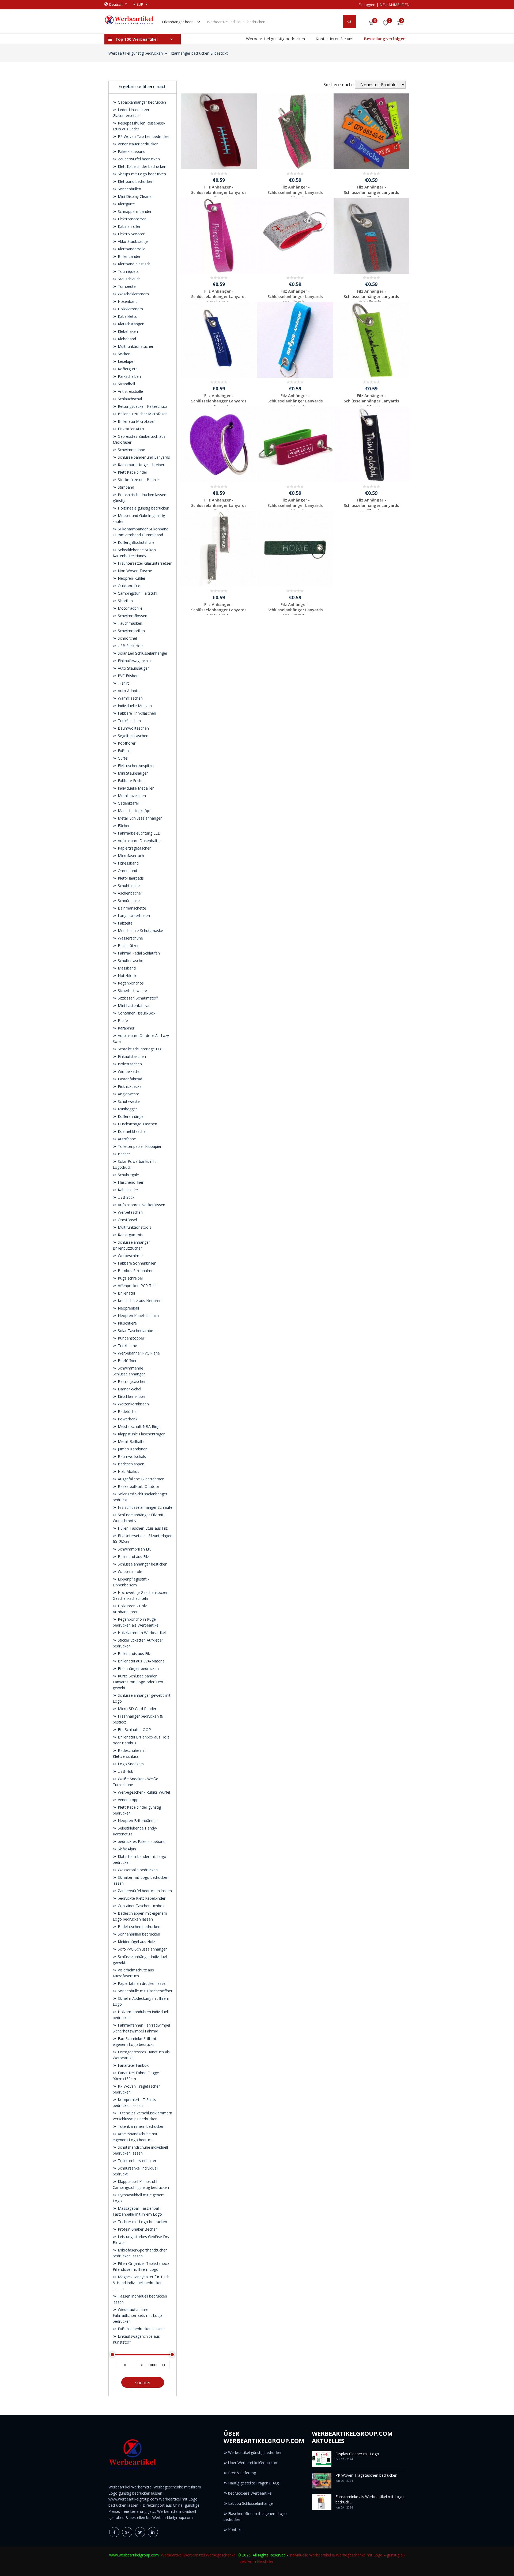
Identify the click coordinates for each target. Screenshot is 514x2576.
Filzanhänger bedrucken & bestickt (198, 53)
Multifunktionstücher (135, 346)
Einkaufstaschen (131, 1056)
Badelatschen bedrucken (139, 1927)
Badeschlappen (131, 1464)
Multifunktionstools (134, 1227)
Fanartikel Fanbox (133, 2065)
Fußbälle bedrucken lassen (140, 2329)
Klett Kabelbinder (132, 472)
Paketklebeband (131, 151)
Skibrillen (125, 601)
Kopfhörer (126, 743)
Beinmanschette (131, 908)
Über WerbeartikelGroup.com (253, 2463)
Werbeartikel (172, 2555)
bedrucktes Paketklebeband (141, 1841)
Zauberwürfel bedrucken (138, 159)
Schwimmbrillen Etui (135, 1549)
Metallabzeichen (131, 796)
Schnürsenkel (129, 901)
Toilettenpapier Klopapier (139, 1146)
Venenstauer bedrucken (138, 144)
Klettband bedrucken (135, 181)
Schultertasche (130, 961)
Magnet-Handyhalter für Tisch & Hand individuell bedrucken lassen (141, 2283)
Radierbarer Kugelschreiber (141, 465)
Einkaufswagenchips (135, 661)
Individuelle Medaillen (136, 788)
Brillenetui (126, 1293)
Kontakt (235, 2530)
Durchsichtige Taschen (137, 1124)
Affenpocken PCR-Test (137, 1286)
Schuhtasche (128, 886)
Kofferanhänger (131, 1116)
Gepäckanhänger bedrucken (141, 102)
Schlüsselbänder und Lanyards (143, 457)
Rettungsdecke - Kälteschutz (142, 406)
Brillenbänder (129, 256)
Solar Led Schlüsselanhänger (142, 653)
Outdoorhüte (128, 586)
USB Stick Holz (130, 646)
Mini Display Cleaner (135, 196)
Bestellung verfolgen (385, 39)
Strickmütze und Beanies (139, 480)
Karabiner (126, 1028)
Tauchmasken (129, 623)
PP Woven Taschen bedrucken (144, 136)
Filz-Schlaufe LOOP (134, 1730)
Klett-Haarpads (130, 878)
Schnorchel (127, 638)
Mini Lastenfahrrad (134, 1006)
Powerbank (127, 1419)
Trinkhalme (127, 1346)
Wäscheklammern (133, 294)
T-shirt (123, 683)
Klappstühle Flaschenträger (141, 1434)
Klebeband (126, 339)
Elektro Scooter (131, 234)
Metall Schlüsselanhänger (139, 818)
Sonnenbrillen (129, 189)
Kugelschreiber (130, 1278)
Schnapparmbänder (134, 211)
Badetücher (127, 1411)
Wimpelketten (129, 1071)
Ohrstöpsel (127, 1220)
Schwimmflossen (132, 616)
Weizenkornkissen (133, 1404)
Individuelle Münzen (134, 706)
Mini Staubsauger (132, 773)
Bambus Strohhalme (135, 1271)
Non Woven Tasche (134, 571)
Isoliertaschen (129, 1064)
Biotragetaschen (132, 1381)
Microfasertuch (130, 856)
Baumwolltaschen (133, 728)
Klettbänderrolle (131, 249)
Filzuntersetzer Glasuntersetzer (144, 563)
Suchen (143, 2383)
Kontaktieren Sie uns (335, 39)
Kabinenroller (129, 226)
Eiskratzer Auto (130, 429)
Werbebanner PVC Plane (138, 1353)
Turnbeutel (127, 286)
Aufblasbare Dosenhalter (139, 841)
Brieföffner (127, 1361)
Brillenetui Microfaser (136, 421)
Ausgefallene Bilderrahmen (141, 1479)
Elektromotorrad (132, 219)
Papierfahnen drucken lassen (142, 1983)
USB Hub (125, 1771)
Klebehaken (127, 331)
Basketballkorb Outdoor (138, 1486)
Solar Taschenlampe (135, 1331)
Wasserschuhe (130, 938)
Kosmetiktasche (131, 1131)
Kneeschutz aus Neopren (139, 1301)
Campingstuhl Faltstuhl (137, 593)
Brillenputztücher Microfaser (142, 414)
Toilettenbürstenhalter (137, 2161)
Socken (124, 354)
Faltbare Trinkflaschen (136, 713)
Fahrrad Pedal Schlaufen (138, 953)
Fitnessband (128, 863)
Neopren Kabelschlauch (138, 1316)
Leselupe (125, 361)
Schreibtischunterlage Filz (139, 1049)
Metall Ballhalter (131, 1441)
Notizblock (126, 976)
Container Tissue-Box (136, 1013)
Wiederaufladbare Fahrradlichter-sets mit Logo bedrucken (137, 2315)
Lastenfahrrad (129, 1079)
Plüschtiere (127, 1323)
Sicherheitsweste (132, 991)
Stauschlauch (129, 279)
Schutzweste (128, 1101)
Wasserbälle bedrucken (137, 1870)
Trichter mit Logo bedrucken (142, 2222)
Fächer (123, 826)
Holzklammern (130, 309)
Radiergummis (130, 1235)
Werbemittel (194, 2555)
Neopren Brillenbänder (137, 1821)
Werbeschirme (130, 1256)
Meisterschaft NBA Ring (138, 1426)
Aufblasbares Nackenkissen (141, 1205)
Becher (123, 1154)
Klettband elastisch (134, 264)
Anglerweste (128, 1094)
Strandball (126, 384)
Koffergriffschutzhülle (136, 542)
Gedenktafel (128, 803)
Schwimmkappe (131, 450)
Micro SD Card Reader (137, 1709)
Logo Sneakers (130, 1764)
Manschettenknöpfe (135, 811)
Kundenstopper (131, 1338)
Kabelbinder (127, 1190)
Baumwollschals (131, 1456)
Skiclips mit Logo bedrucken (141, 174)
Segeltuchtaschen (133, 736)
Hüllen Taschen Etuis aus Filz (142, 1528)
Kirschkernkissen (132, 1396)
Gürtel (122, 758)
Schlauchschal (129, 399)
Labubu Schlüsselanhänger (251, 2503)
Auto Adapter (129, 691)
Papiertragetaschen (134, 848)
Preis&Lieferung (242, 2473)
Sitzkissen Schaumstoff (137, 998)
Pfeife (122, 1021)
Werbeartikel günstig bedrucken (275, 39)
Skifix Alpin (126, 1849)
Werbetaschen (130, 1212)
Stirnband (125, 487)
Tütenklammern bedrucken (141, 2126)
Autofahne (126, 1139)
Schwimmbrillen (131, 631)
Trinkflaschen (129, 721)
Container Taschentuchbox (141, 1906)
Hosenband (127, 301)
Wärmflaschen (130, 698)
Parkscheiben (129, 376)
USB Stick (126, 1197)
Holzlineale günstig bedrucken (143, 508)
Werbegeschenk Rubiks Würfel (143, 1792)
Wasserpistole (129, 1572)
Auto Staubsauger (133, 668)
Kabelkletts (127, 316)
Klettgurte (126, 204)
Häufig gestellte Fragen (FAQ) (254, 2483)
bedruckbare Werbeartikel (250, 2493)
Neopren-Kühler (131, 578)
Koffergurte (127, 369)
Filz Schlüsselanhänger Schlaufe (145, 1507)
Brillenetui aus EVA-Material (141, 1661)
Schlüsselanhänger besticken (142, 1564)
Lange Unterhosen (133, 916)
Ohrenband (127, 871)
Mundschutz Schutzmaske (140, 931)
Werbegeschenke (221, 2555)
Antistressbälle (130, 391)
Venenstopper (129, 1800)
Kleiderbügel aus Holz (136, 1942)
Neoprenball (128, 1308)
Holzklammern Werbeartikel (141, 1633)
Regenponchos (130, 983)
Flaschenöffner (130, 1182)
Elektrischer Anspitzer (136, 766)
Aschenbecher (129, 893)
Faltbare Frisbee (131, 781)
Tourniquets (128, 271)
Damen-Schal (129, 1389)
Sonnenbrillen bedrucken (138, 1934)
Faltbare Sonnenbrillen (137, 1263)
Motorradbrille (130, 608)
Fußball (124, 751)
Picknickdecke (129, 1086)
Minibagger (127, 1109)
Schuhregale (128, 1175)
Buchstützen (128, 946)
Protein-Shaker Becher (137, 2229)
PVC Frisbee (128, 676)
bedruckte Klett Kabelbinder (141, 1898)
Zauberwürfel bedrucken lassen (144, 1891)
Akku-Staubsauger (133, 241)
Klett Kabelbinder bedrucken (141, 166)
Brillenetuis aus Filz (134, 1653)
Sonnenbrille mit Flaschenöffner (145, 1991)
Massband (126, 968)
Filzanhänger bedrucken (138, 1668)
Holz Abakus (128, 1471)
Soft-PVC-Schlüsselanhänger (142, 1949)
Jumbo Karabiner (132, 1449)
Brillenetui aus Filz (133, 1557)
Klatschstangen (131, 324)
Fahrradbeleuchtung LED (139, 833)
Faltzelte (125, 923)
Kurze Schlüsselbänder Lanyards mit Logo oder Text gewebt (138, 1682)
